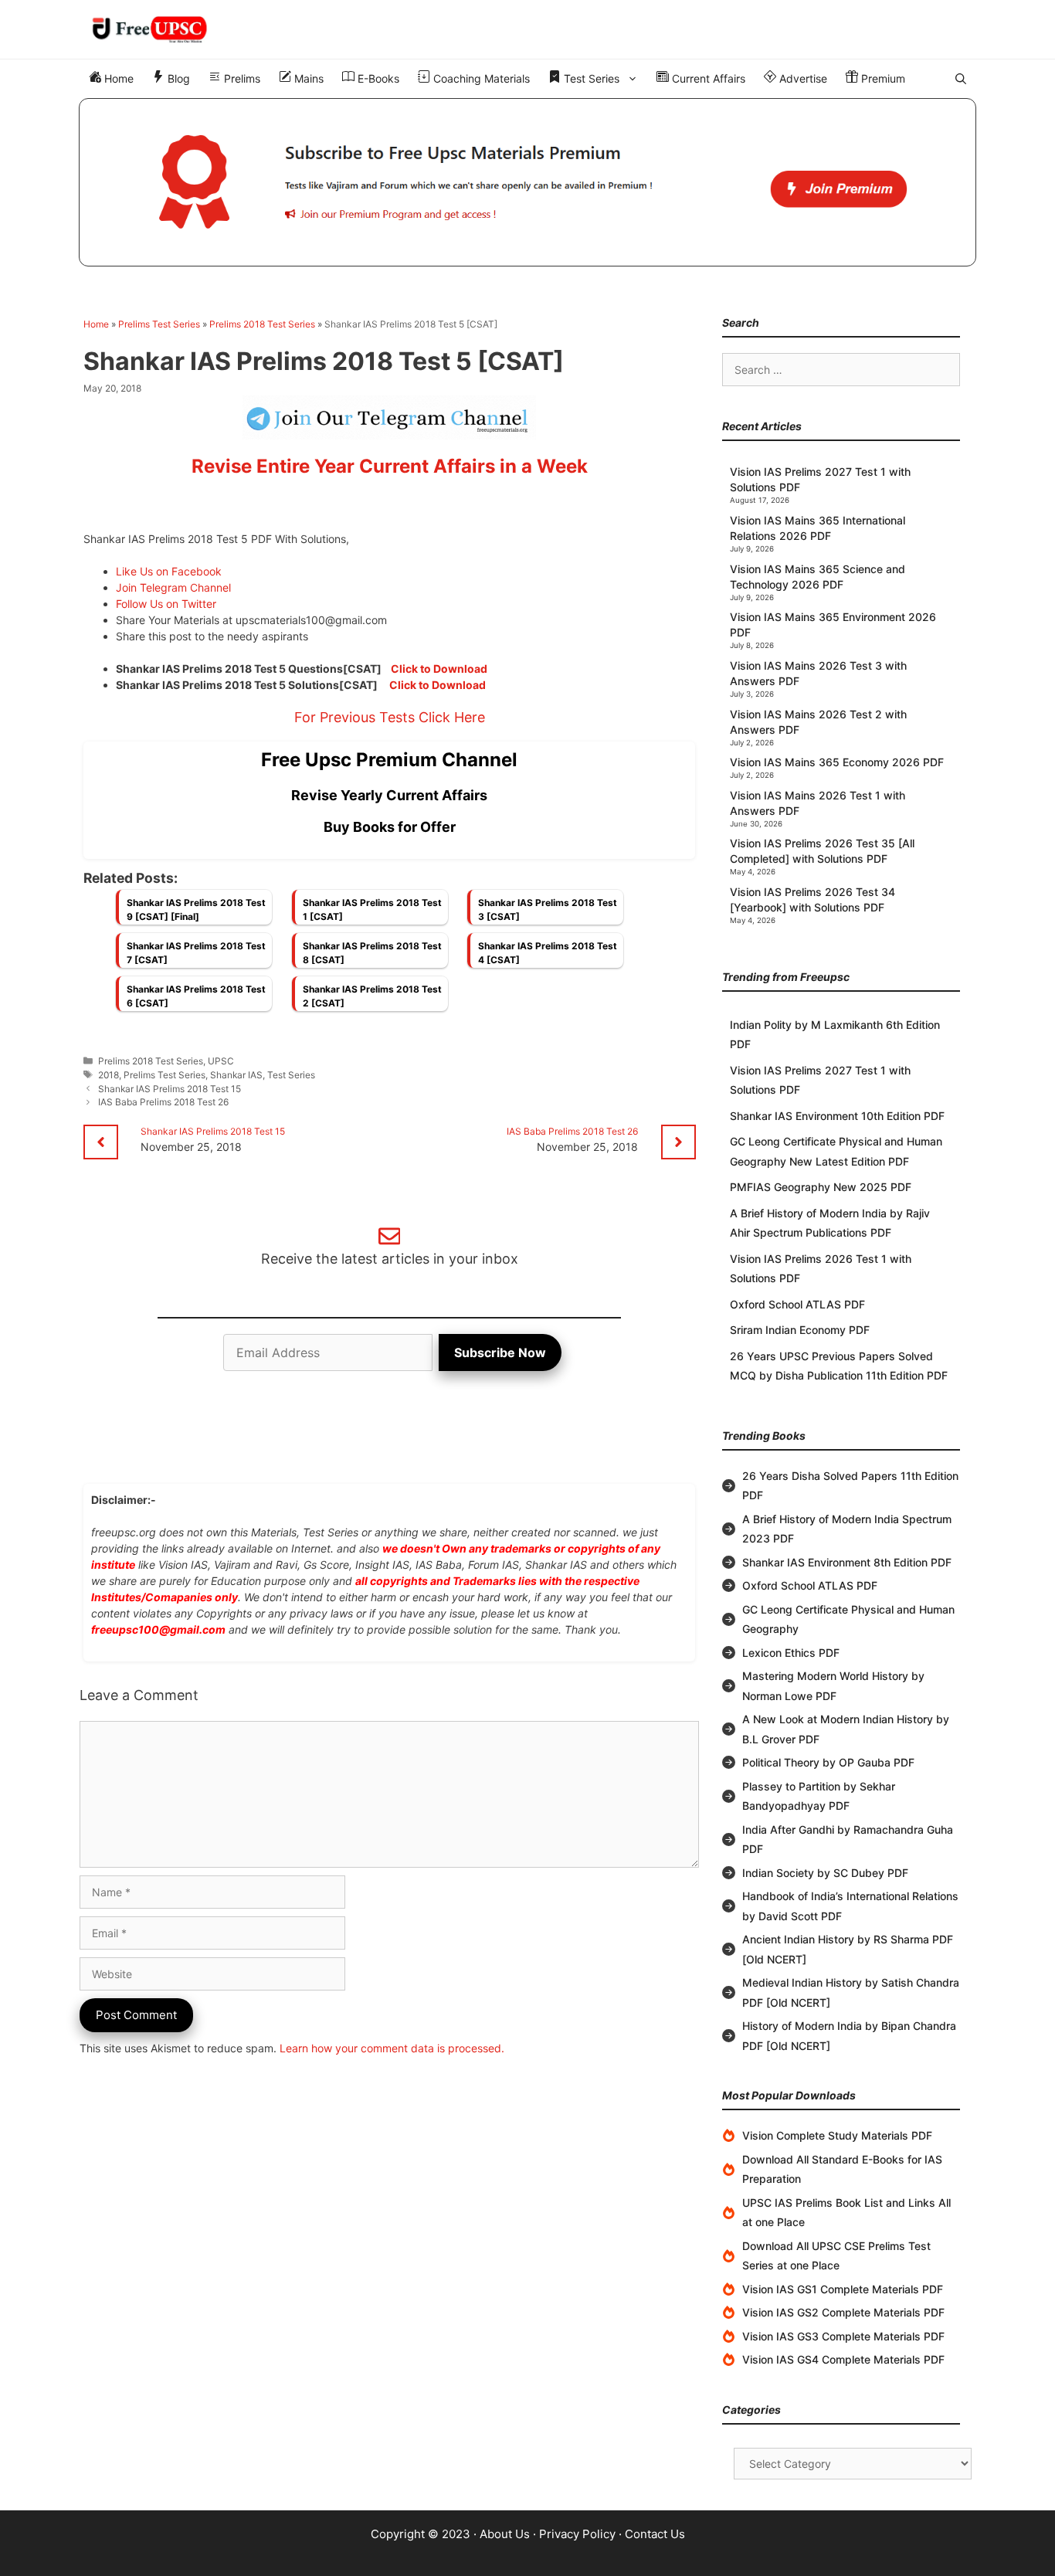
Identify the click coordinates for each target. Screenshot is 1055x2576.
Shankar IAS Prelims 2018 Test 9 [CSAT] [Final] (196, 910)
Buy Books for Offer (390, 827)
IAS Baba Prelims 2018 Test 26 (163, 1102)
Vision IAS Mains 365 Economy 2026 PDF (837, 762)
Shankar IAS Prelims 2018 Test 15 (170, 1089)
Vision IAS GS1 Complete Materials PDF (843, 2289)
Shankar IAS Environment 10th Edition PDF (837, 1116)
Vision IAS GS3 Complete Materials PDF (843, 2336)
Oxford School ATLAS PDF (797, 1304)
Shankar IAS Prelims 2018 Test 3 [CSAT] (548, 910)
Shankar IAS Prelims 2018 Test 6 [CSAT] (196, 996)
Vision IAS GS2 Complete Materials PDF (843, 2312)
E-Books (377, 78)
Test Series (590, 78)
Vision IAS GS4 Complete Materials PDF (843, 2359)
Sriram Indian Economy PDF (800, 1330)
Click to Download (439, 669)
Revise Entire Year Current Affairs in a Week (390, 466)
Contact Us (655, 2534)
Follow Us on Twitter (166, 604)
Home (117, 78)
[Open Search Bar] (961, 79)
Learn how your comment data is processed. (392, 2048)
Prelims (241, 78)
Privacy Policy (577, 2534)
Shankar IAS (236, 1075)
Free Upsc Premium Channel (389, 760)
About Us (505, 2534)
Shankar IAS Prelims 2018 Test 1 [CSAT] (372, 910)
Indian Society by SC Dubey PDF (825, 1873)
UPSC (221, 1061)
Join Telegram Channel (173, 587)
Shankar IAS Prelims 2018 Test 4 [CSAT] (548, 953)
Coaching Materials (480, 78)
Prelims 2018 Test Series (262, 324)
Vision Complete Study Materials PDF (837, 2135)
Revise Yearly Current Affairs (389, 795)
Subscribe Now (500, 1352)
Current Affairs (707, 78)
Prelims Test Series (159, 324)
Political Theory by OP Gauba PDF (828, 1762)
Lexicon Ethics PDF (791, 1653)
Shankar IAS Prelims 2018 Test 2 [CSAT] (372, 996)
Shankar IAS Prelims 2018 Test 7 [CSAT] (196, 953)
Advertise (802, 78)
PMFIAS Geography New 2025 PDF (821, 1187)
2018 (109, 1075)
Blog (177, 78)
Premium (882, 78)
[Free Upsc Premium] (527, 182)
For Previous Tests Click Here (390, 717)
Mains (307, 78)
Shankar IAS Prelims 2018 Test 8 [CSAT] (372, 953)
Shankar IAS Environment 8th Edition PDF (847, 1562)
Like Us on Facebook (169, 571)
